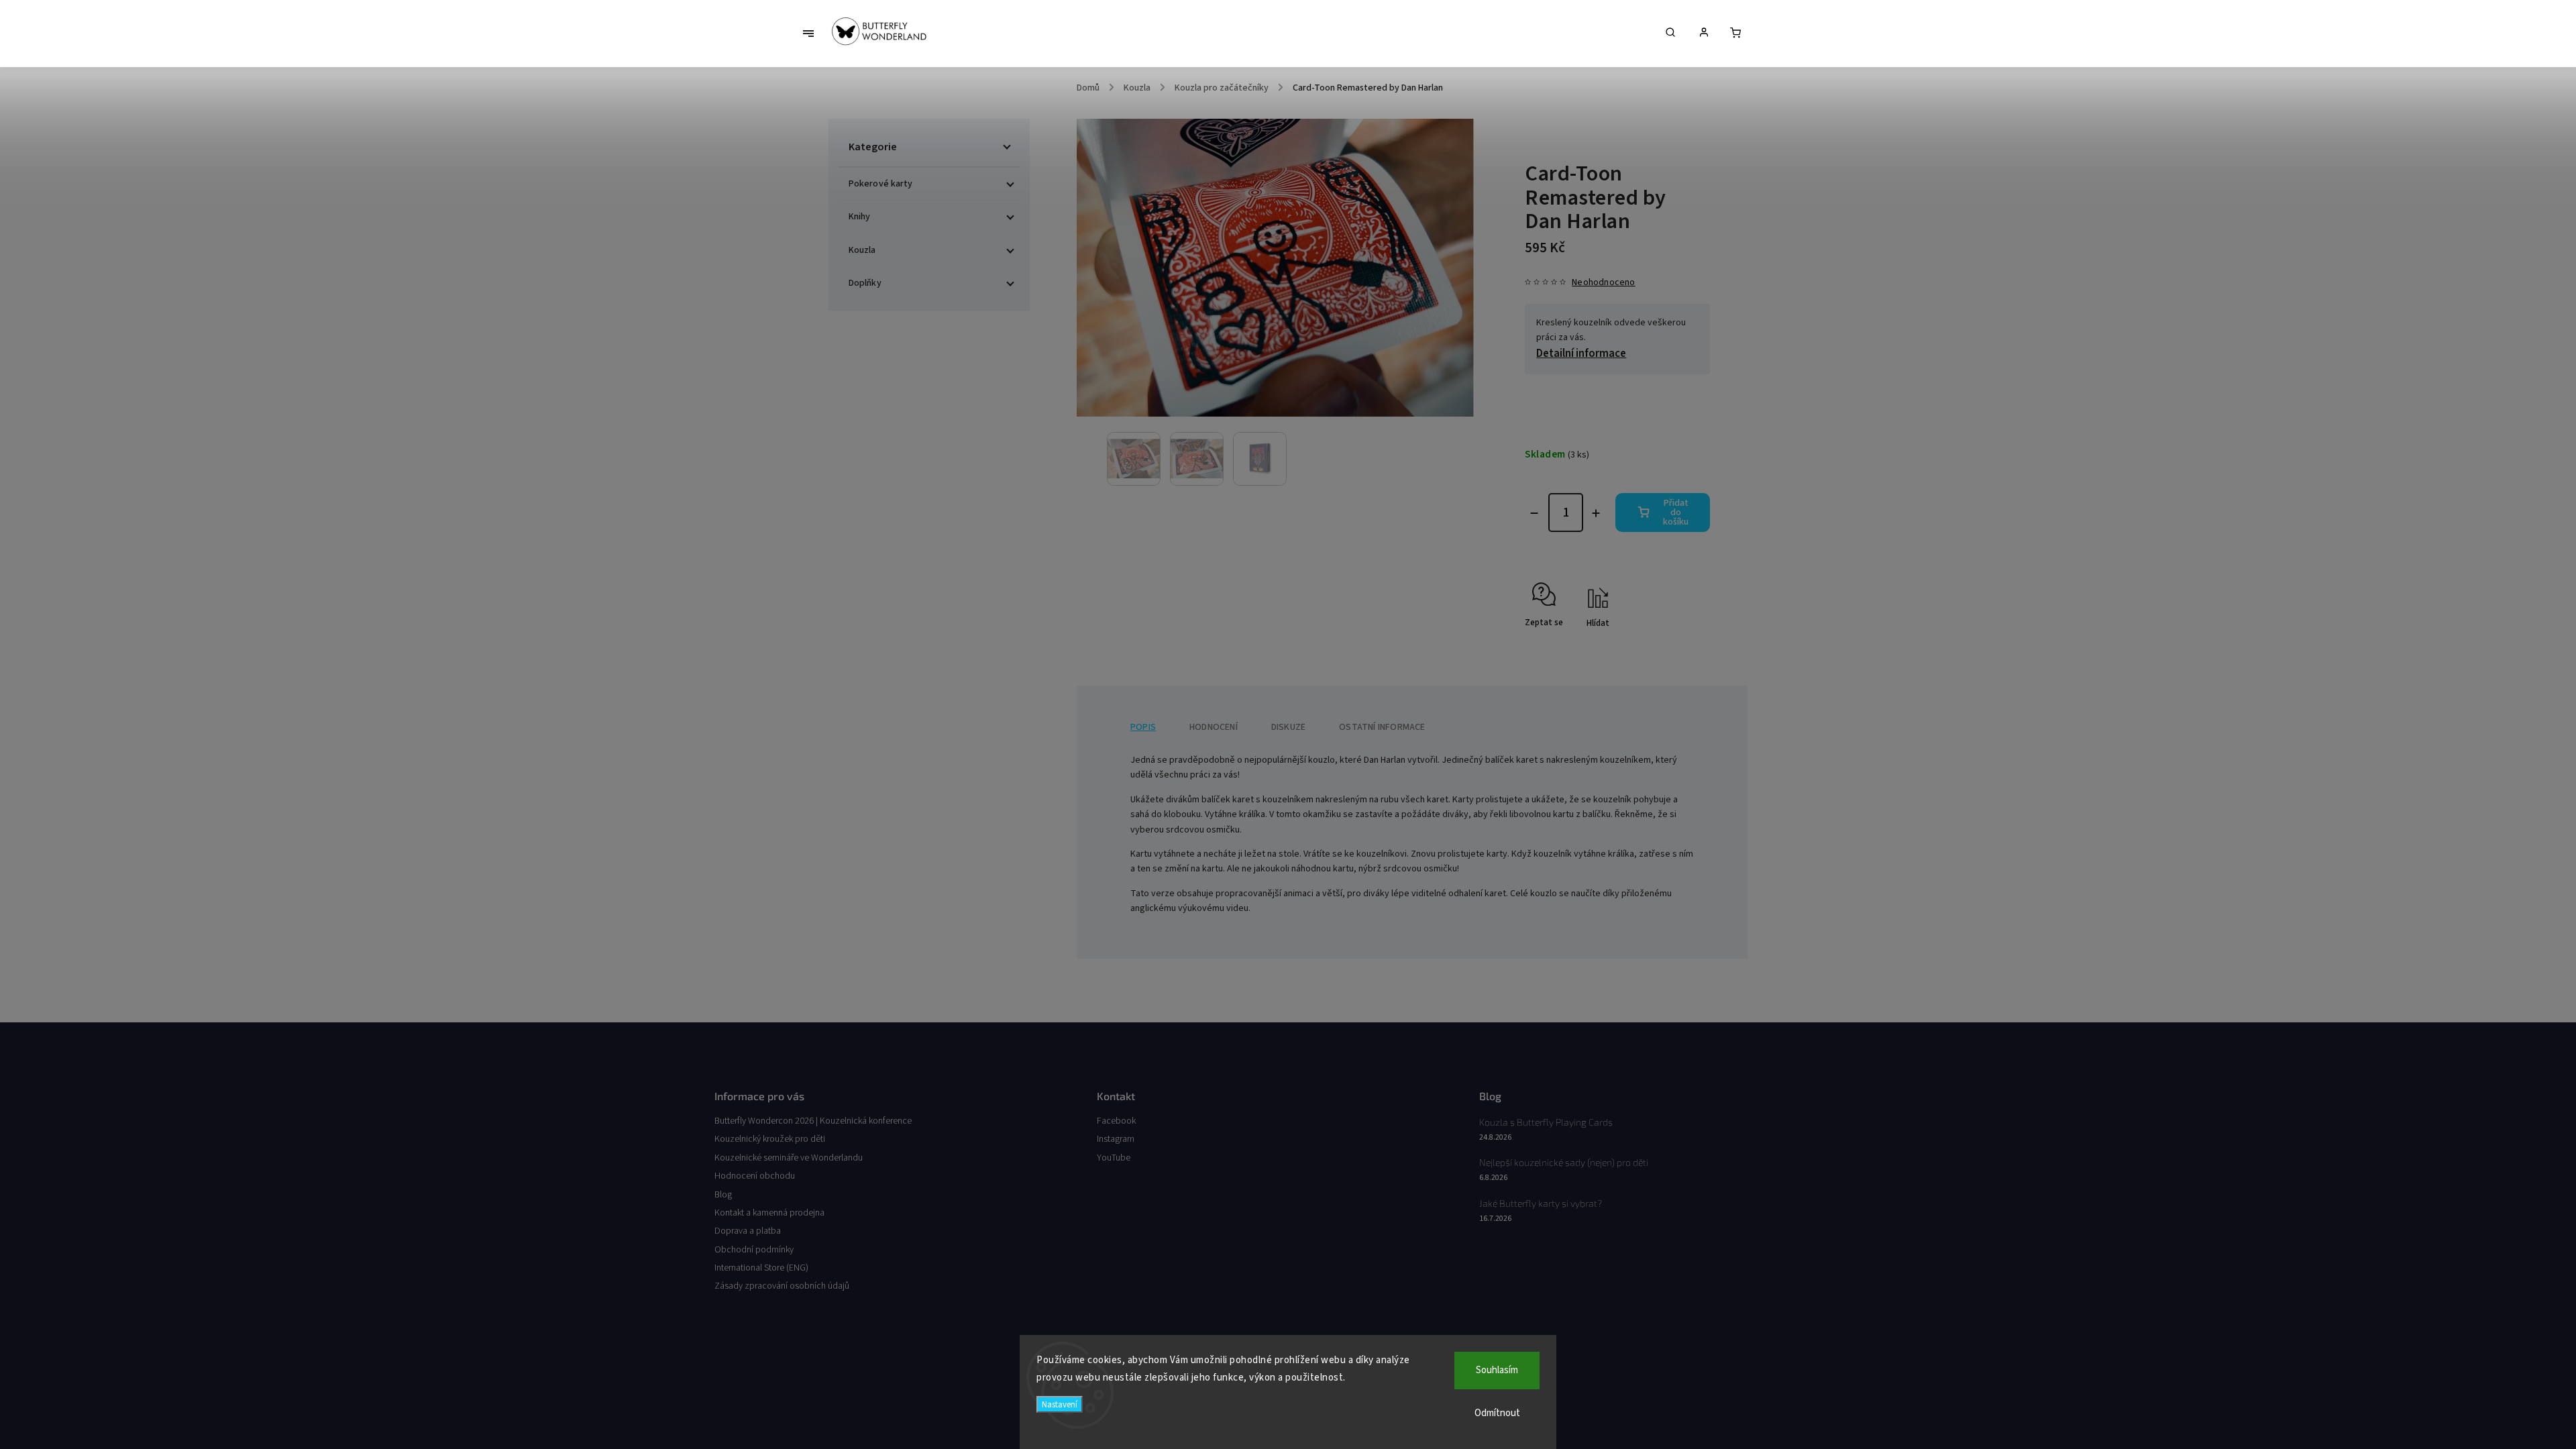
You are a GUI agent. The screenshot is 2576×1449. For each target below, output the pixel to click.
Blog (723, 1195)
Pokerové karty (880, 184)
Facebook (1116, 1121)
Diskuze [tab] (1288, 727)
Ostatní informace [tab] (1382, 727)
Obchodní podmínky (754, 1250)
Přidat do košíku (1676, 513)
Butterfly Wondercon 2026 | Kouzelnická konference (813, 1121)
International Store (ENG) (761, 1268)
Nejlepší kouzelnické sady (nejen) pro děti (1564, 1162)
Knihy (860, 217)
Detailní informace (1581, 354)
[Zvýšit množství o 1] (1596, 513)
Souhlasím (1497, 1370)
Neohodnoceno (1603, 282)
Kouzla (862, 250)
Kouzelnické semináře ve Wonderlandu (789, 1158)
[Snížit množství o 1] (1534, 513)
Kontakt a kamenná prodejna (769, 1213)
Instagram (1116, 1139)
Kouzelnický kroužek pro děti (770, 1139)
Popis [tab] (1143, 727)
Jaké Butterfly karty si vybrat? (1541, 1203)
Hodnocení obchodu (755, 1176)
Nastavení (1060, 1404)
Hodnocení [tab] (1214, 727)
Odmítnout (1497, 1413)
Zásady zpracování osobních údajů (782, 1286)
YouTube (1114, 1158)
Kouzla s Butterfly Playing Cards (1546, 1122)
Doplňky (865, 283)
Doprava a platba (748, 1231)
